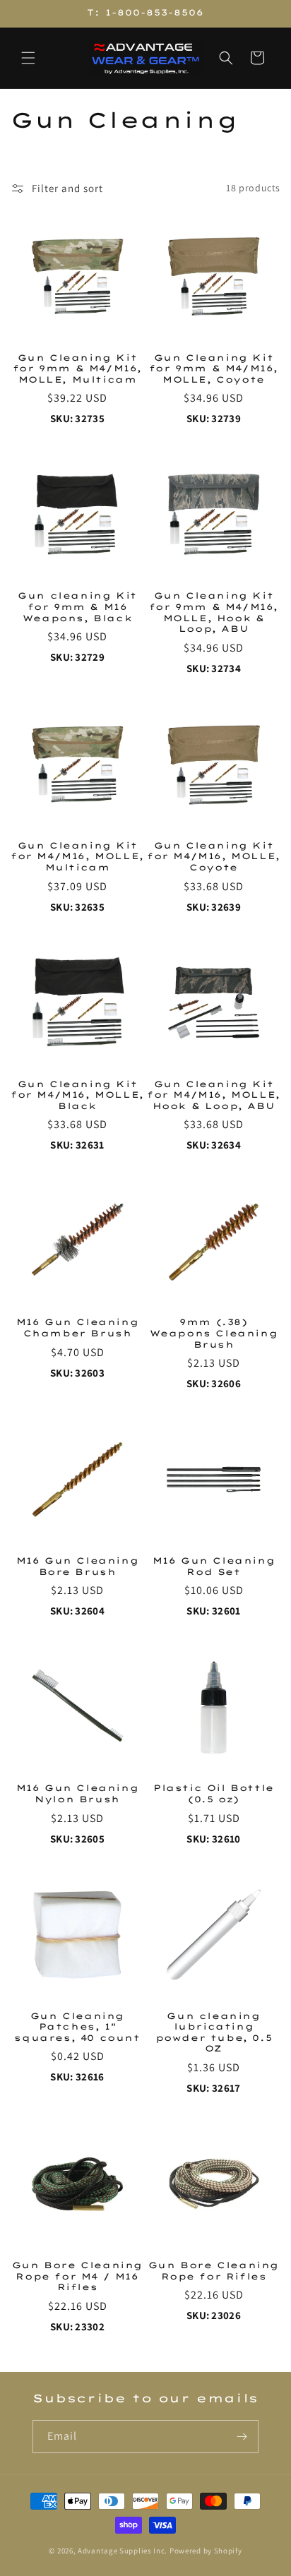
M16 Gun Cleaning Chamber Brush (78, 1328)
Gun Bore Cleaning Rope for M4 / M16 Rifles (77, 2276)
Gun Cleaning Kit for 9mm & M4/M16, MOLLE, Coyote (214, 369)
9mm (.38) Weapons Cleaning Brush (214, 1333)
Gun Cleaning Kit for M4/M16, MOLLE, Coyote (214, 856)
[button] (28, 58)
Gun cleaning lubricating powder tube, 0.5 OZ (214, 2032)
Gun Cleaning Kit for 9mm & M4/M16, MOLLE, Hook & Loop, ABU (214, 612)
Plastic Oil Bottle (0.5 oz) (214, 1793)
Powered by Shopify (206, 2551)
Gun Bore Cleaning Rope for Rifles (214, 2271)
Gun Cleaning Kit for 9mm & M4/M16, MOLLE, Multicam (77, 369)
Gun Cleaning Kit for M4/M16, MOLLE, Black (77, 1095)
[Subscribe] (242, 2437)
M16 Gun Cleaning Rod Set (214, 1566)
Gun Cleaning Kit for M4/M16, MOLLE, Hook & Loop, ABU (214, 1095)
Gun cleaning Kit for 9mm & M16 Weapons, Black (77, 606)
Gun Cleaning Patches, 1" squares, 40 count (77, 2027)
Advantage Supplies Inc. (123, 2551)
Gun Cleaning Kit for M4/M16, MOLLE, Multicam (77, 856)
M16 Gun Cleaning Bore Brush (78, 1566)
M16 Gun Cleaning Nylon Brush (78, 1793)
